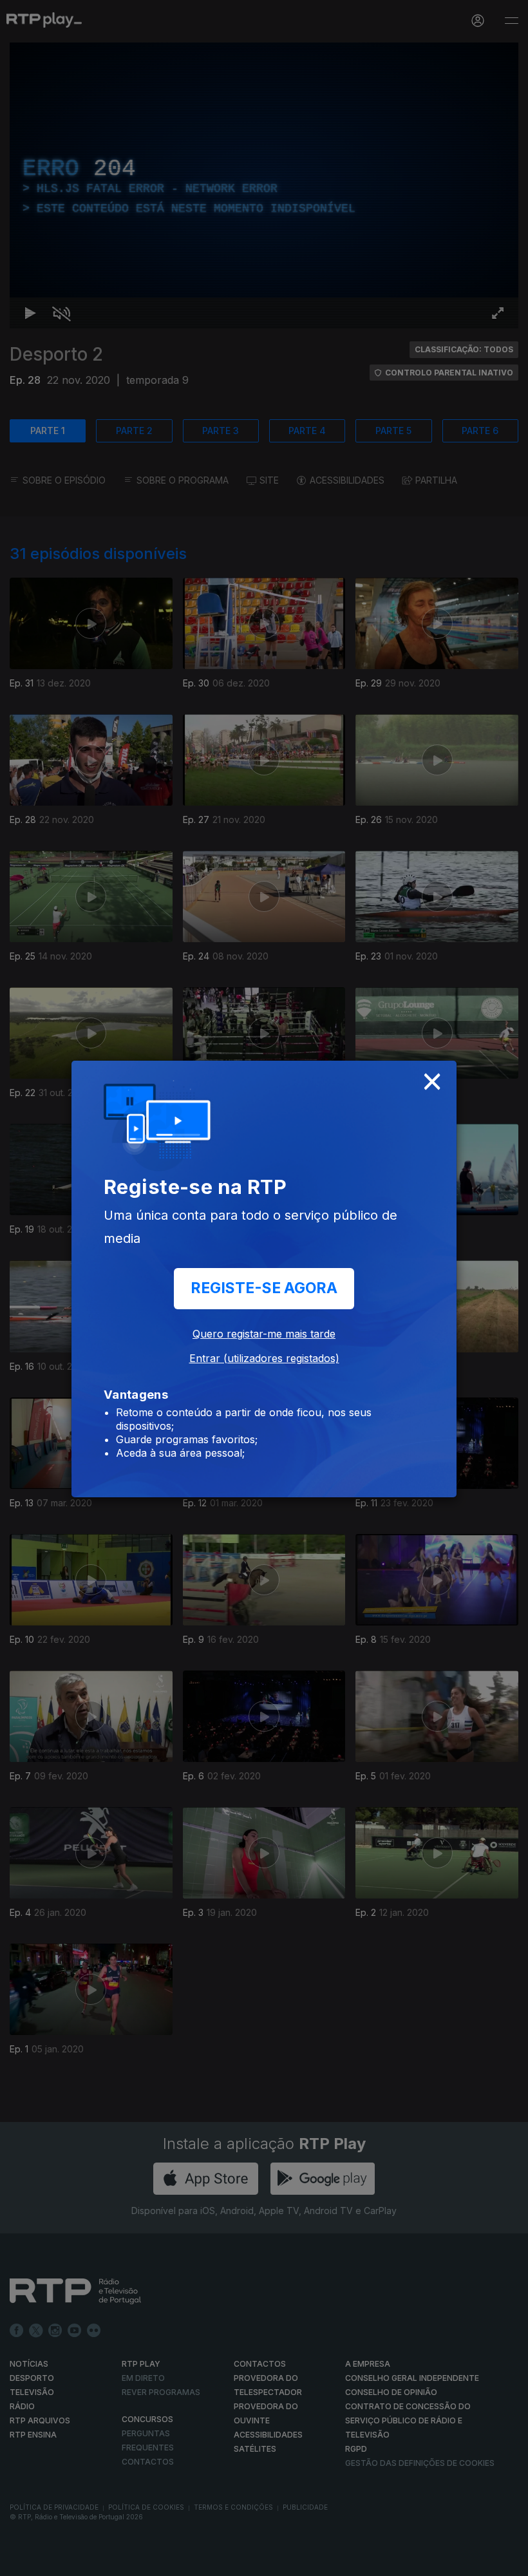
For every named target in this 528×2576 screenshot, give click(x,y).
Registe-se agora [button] (264, 1288)
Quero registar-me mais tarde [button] (264, 1334)
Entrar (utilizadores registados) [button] (264, 1358)
